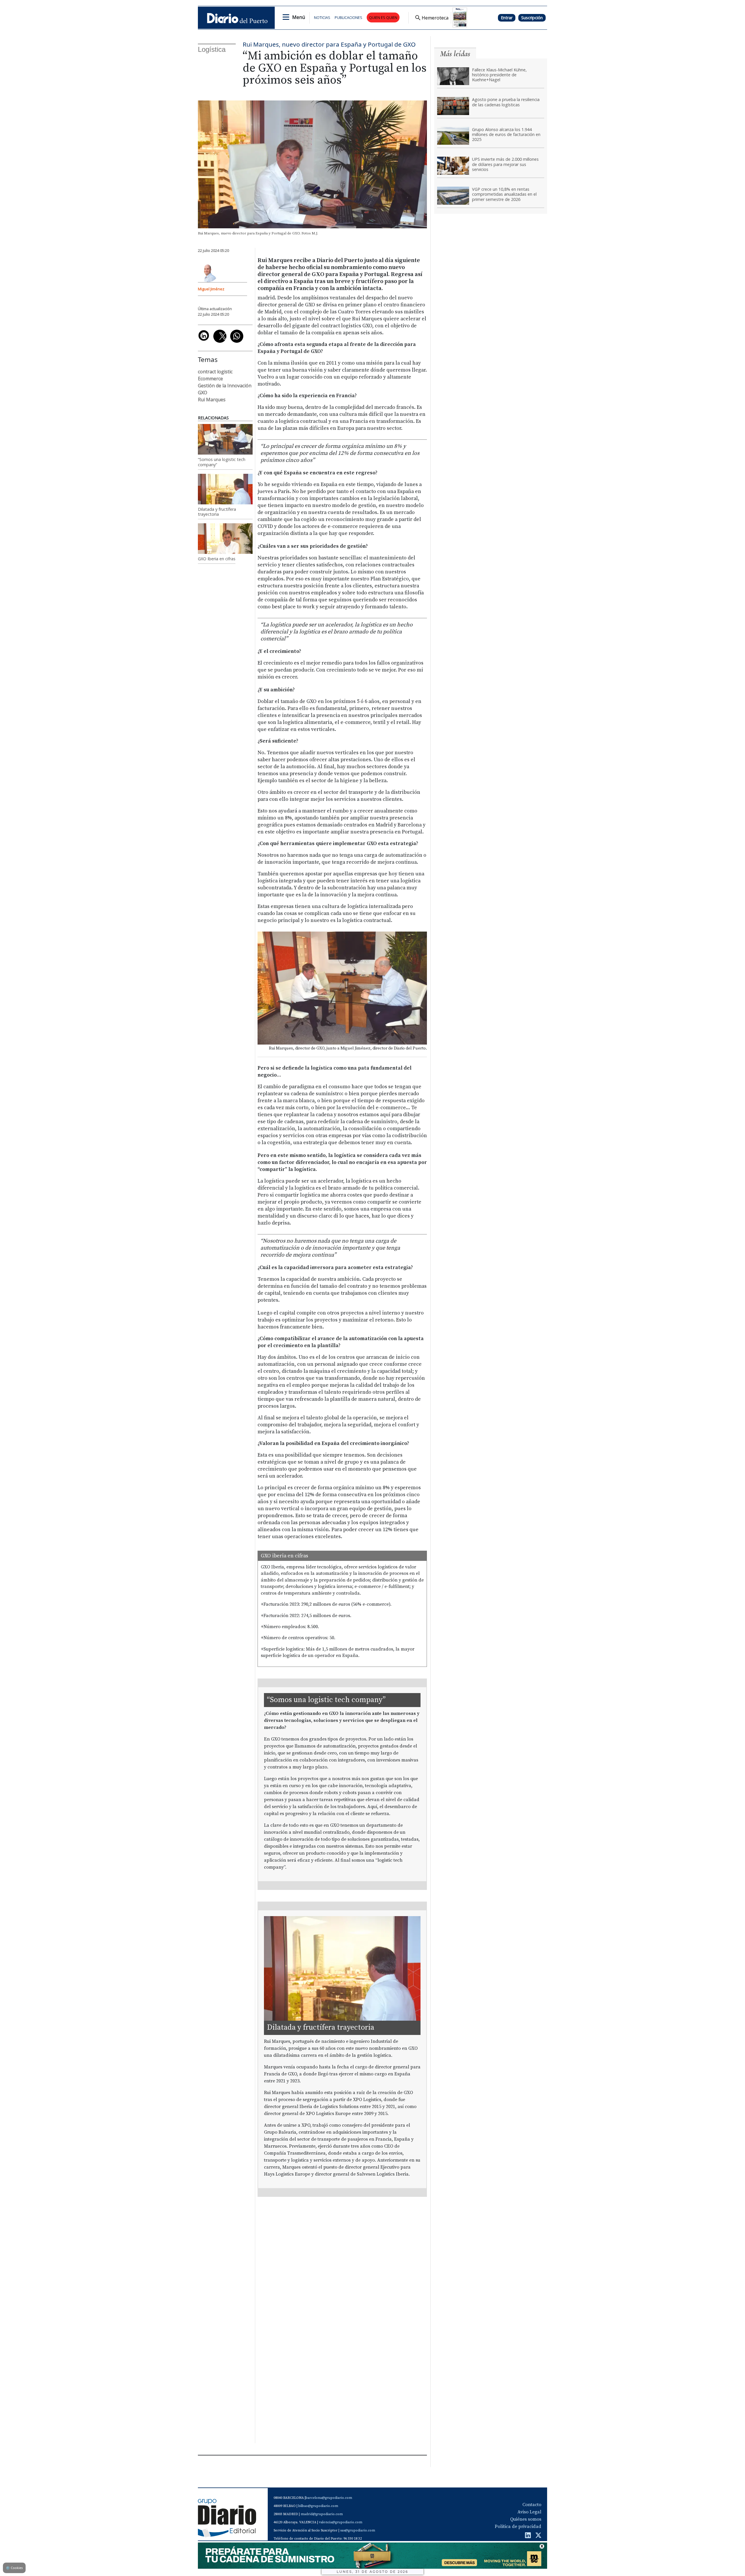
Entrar (507, 18)
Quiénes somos (526, 2519)
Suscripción (532, 18)
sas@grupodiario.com (358, 2530)
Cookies (14, 2568)
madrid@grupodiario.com (322, 2514)
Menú (299, 17)
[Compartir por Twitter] (220, 336)
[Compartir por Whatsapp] (237, 336)
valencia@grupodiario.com (341, 2522)
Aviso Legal (529, 2512)
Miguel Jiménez (211, 289)
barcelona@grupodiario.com (329, 2498)
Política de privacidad (518, 2526)
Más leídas (455, 54)
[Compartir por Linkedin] (204, 335)
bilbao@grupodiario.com (318, 2506)
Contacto (532, 2505)
